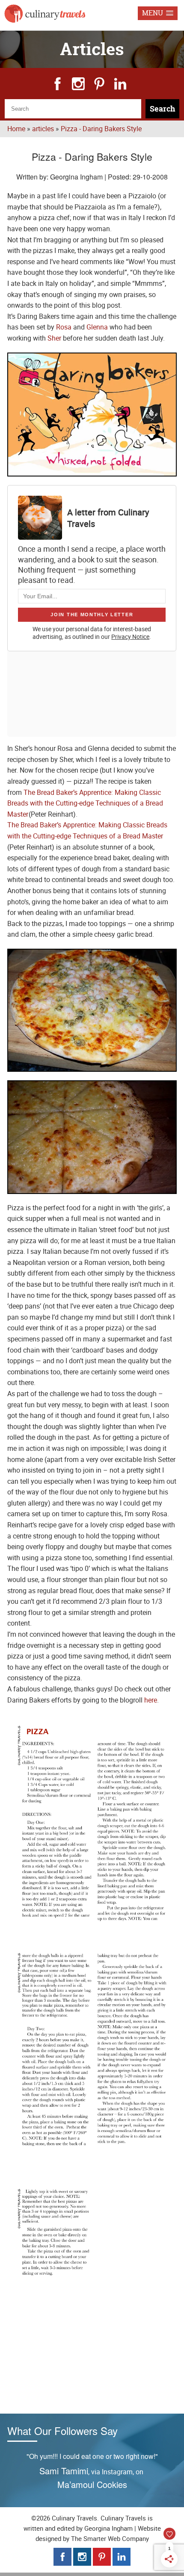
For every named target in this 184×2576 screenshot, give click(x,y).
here (151, 1700)
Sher (54, 338)
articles (43, 129)
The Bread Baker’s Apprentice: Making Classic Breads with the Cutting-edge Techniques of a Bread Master (85, 803)
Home (16, 129)
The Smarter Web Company (110, 2538)
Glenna (97, 327)
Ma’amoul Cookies (92, 2484)
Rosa (64, 327)
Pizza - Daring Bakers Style (101, 129)
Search (162, 109)
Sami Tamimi (64, 2471)
